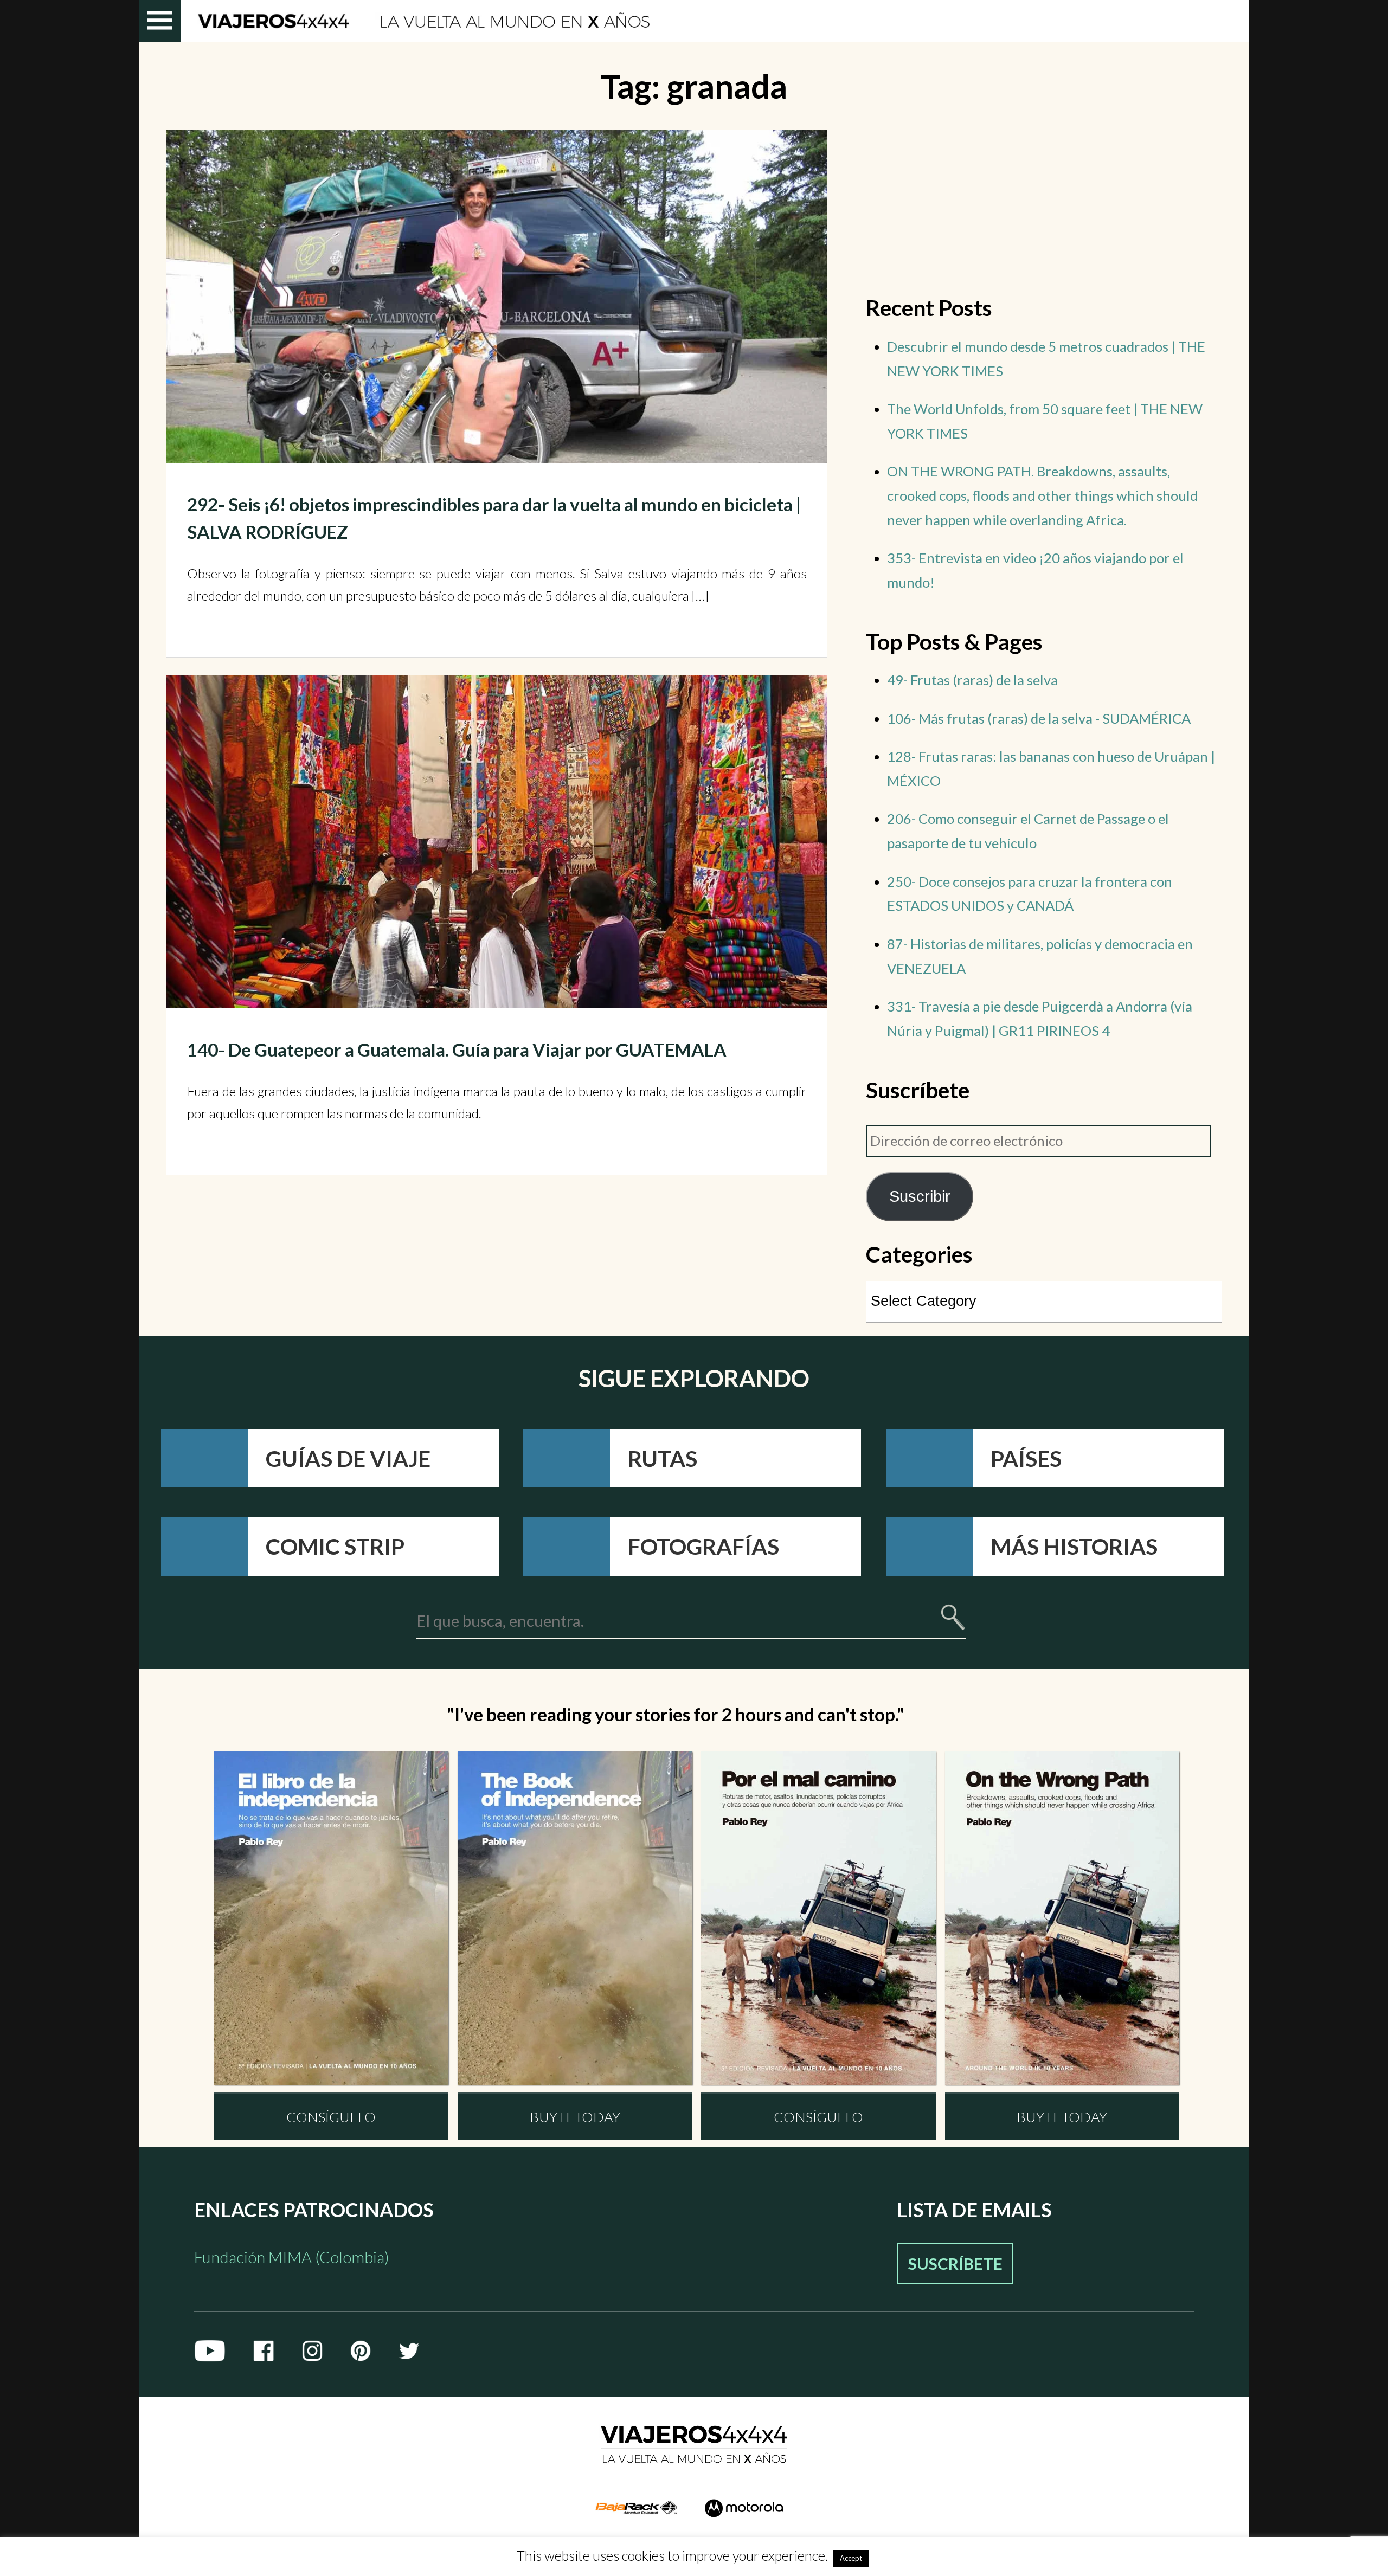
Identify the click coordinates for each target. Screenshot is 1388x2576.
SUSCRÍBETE (955, 2263)
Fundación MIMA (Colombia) (292, 2257)
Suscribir (920, 1196)
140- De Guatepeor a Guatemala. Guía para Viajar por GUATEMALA (457, 1049)
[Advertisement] (357, 1236)
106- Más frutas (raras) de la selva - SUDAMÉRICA (1039, 718)
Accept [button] (851, 2558)
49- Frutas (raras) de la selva (972, 680)
